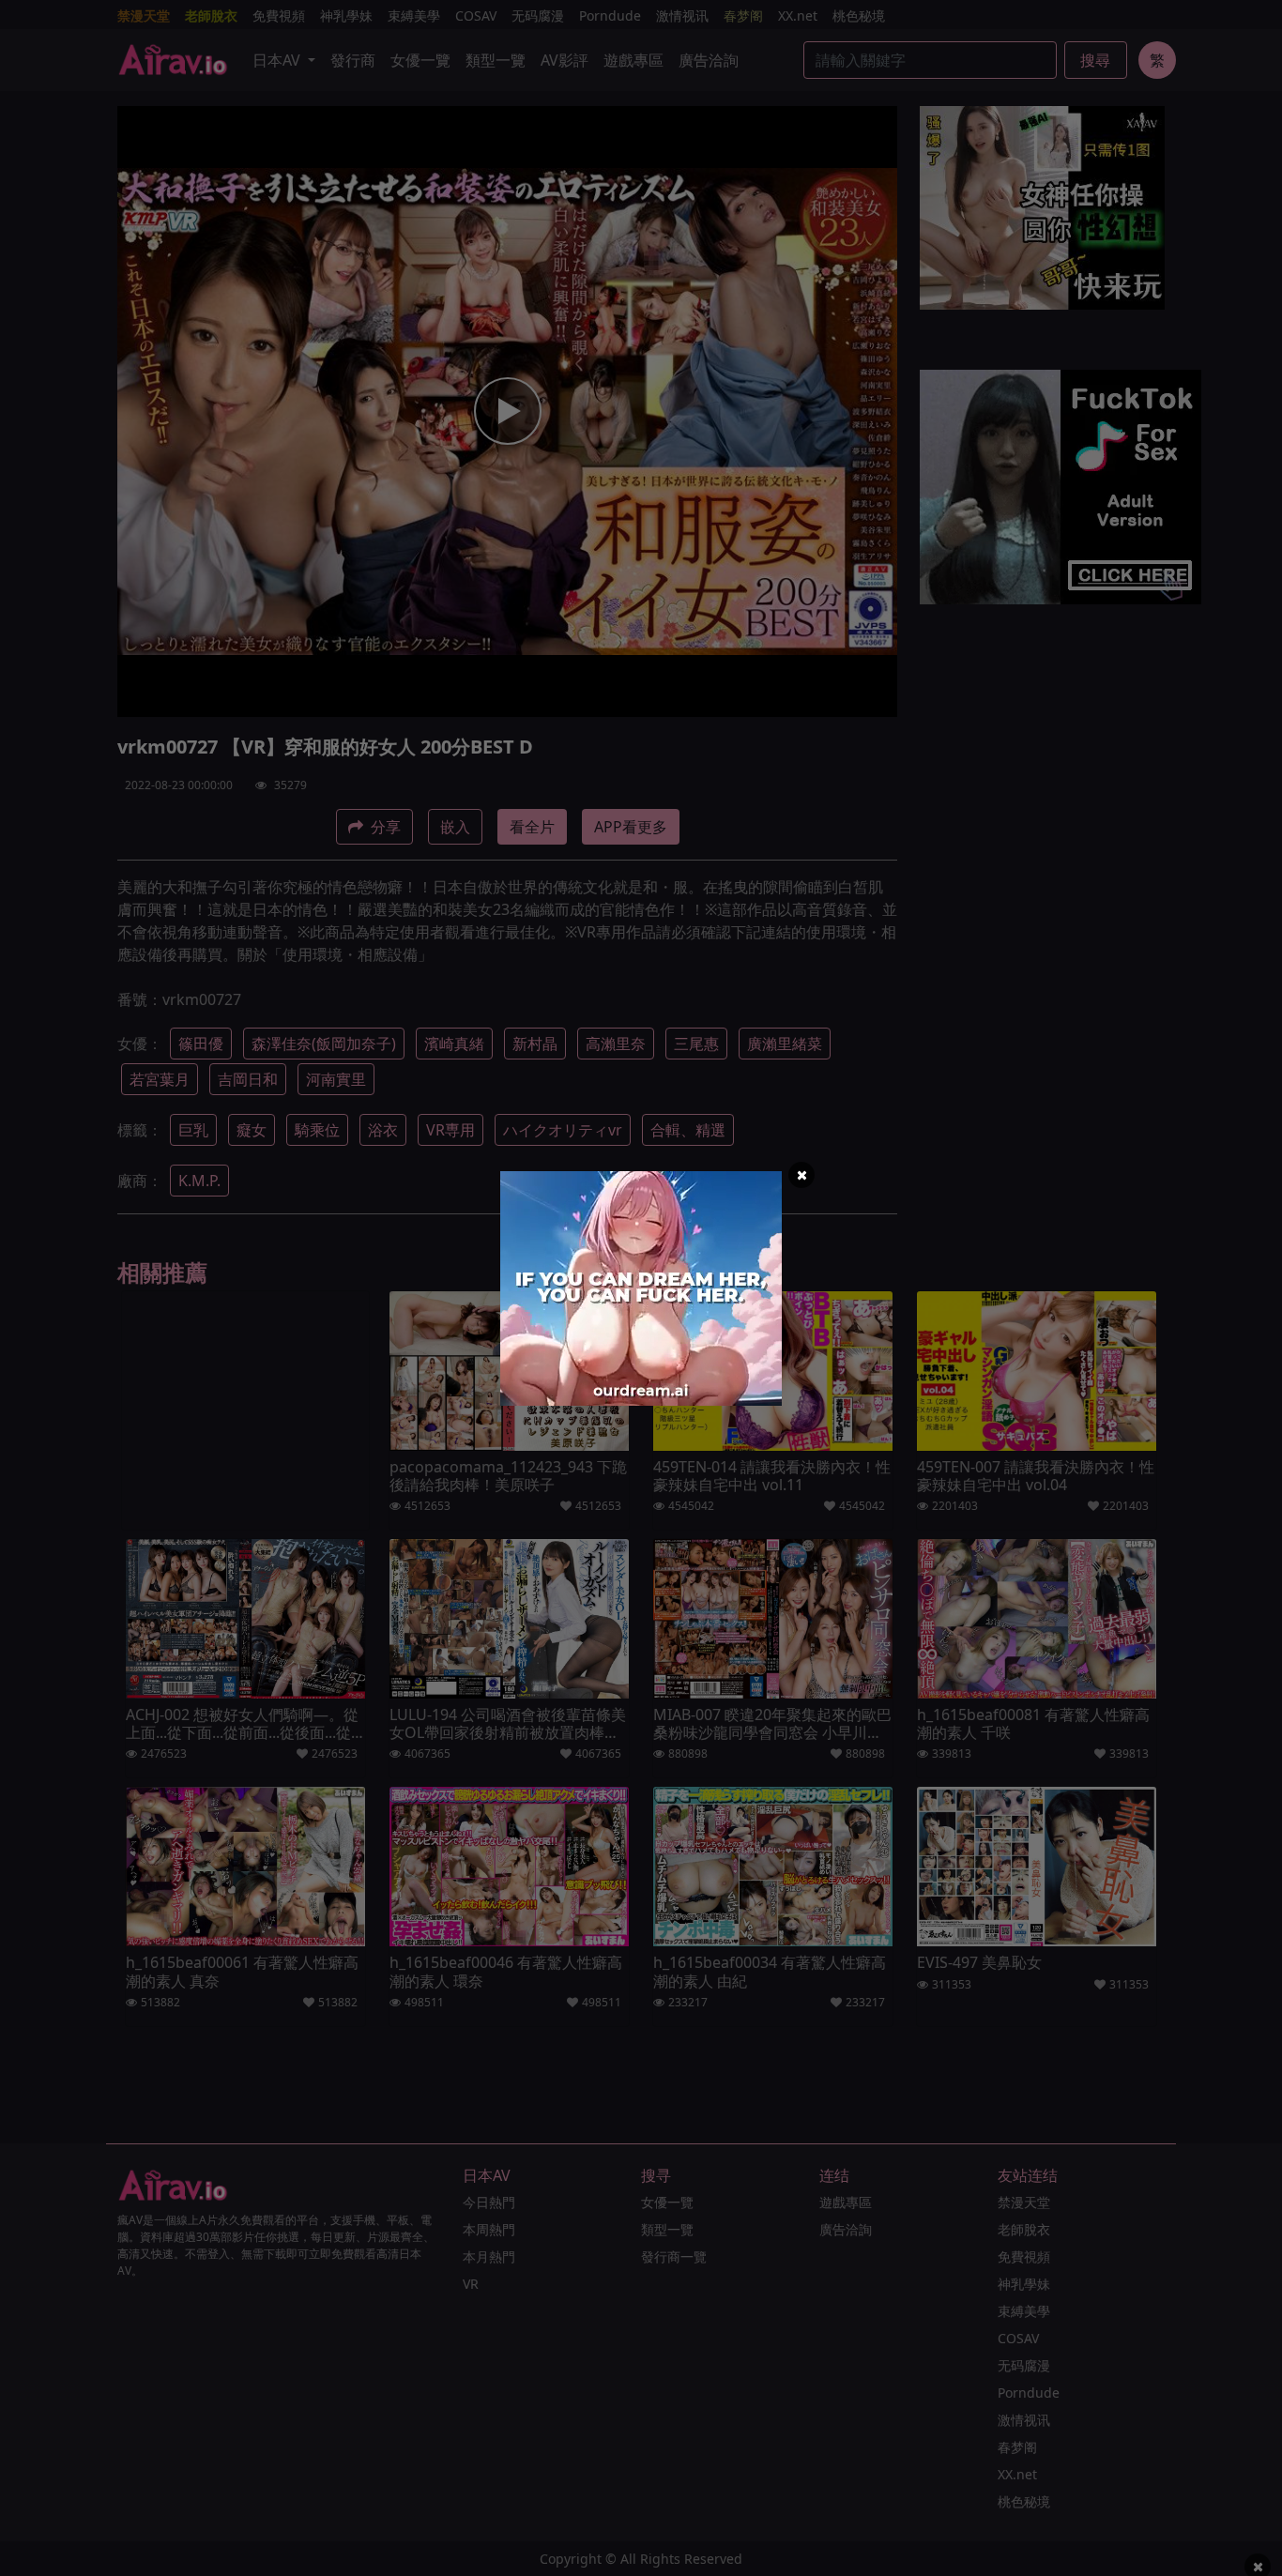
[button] (801, 1175)
